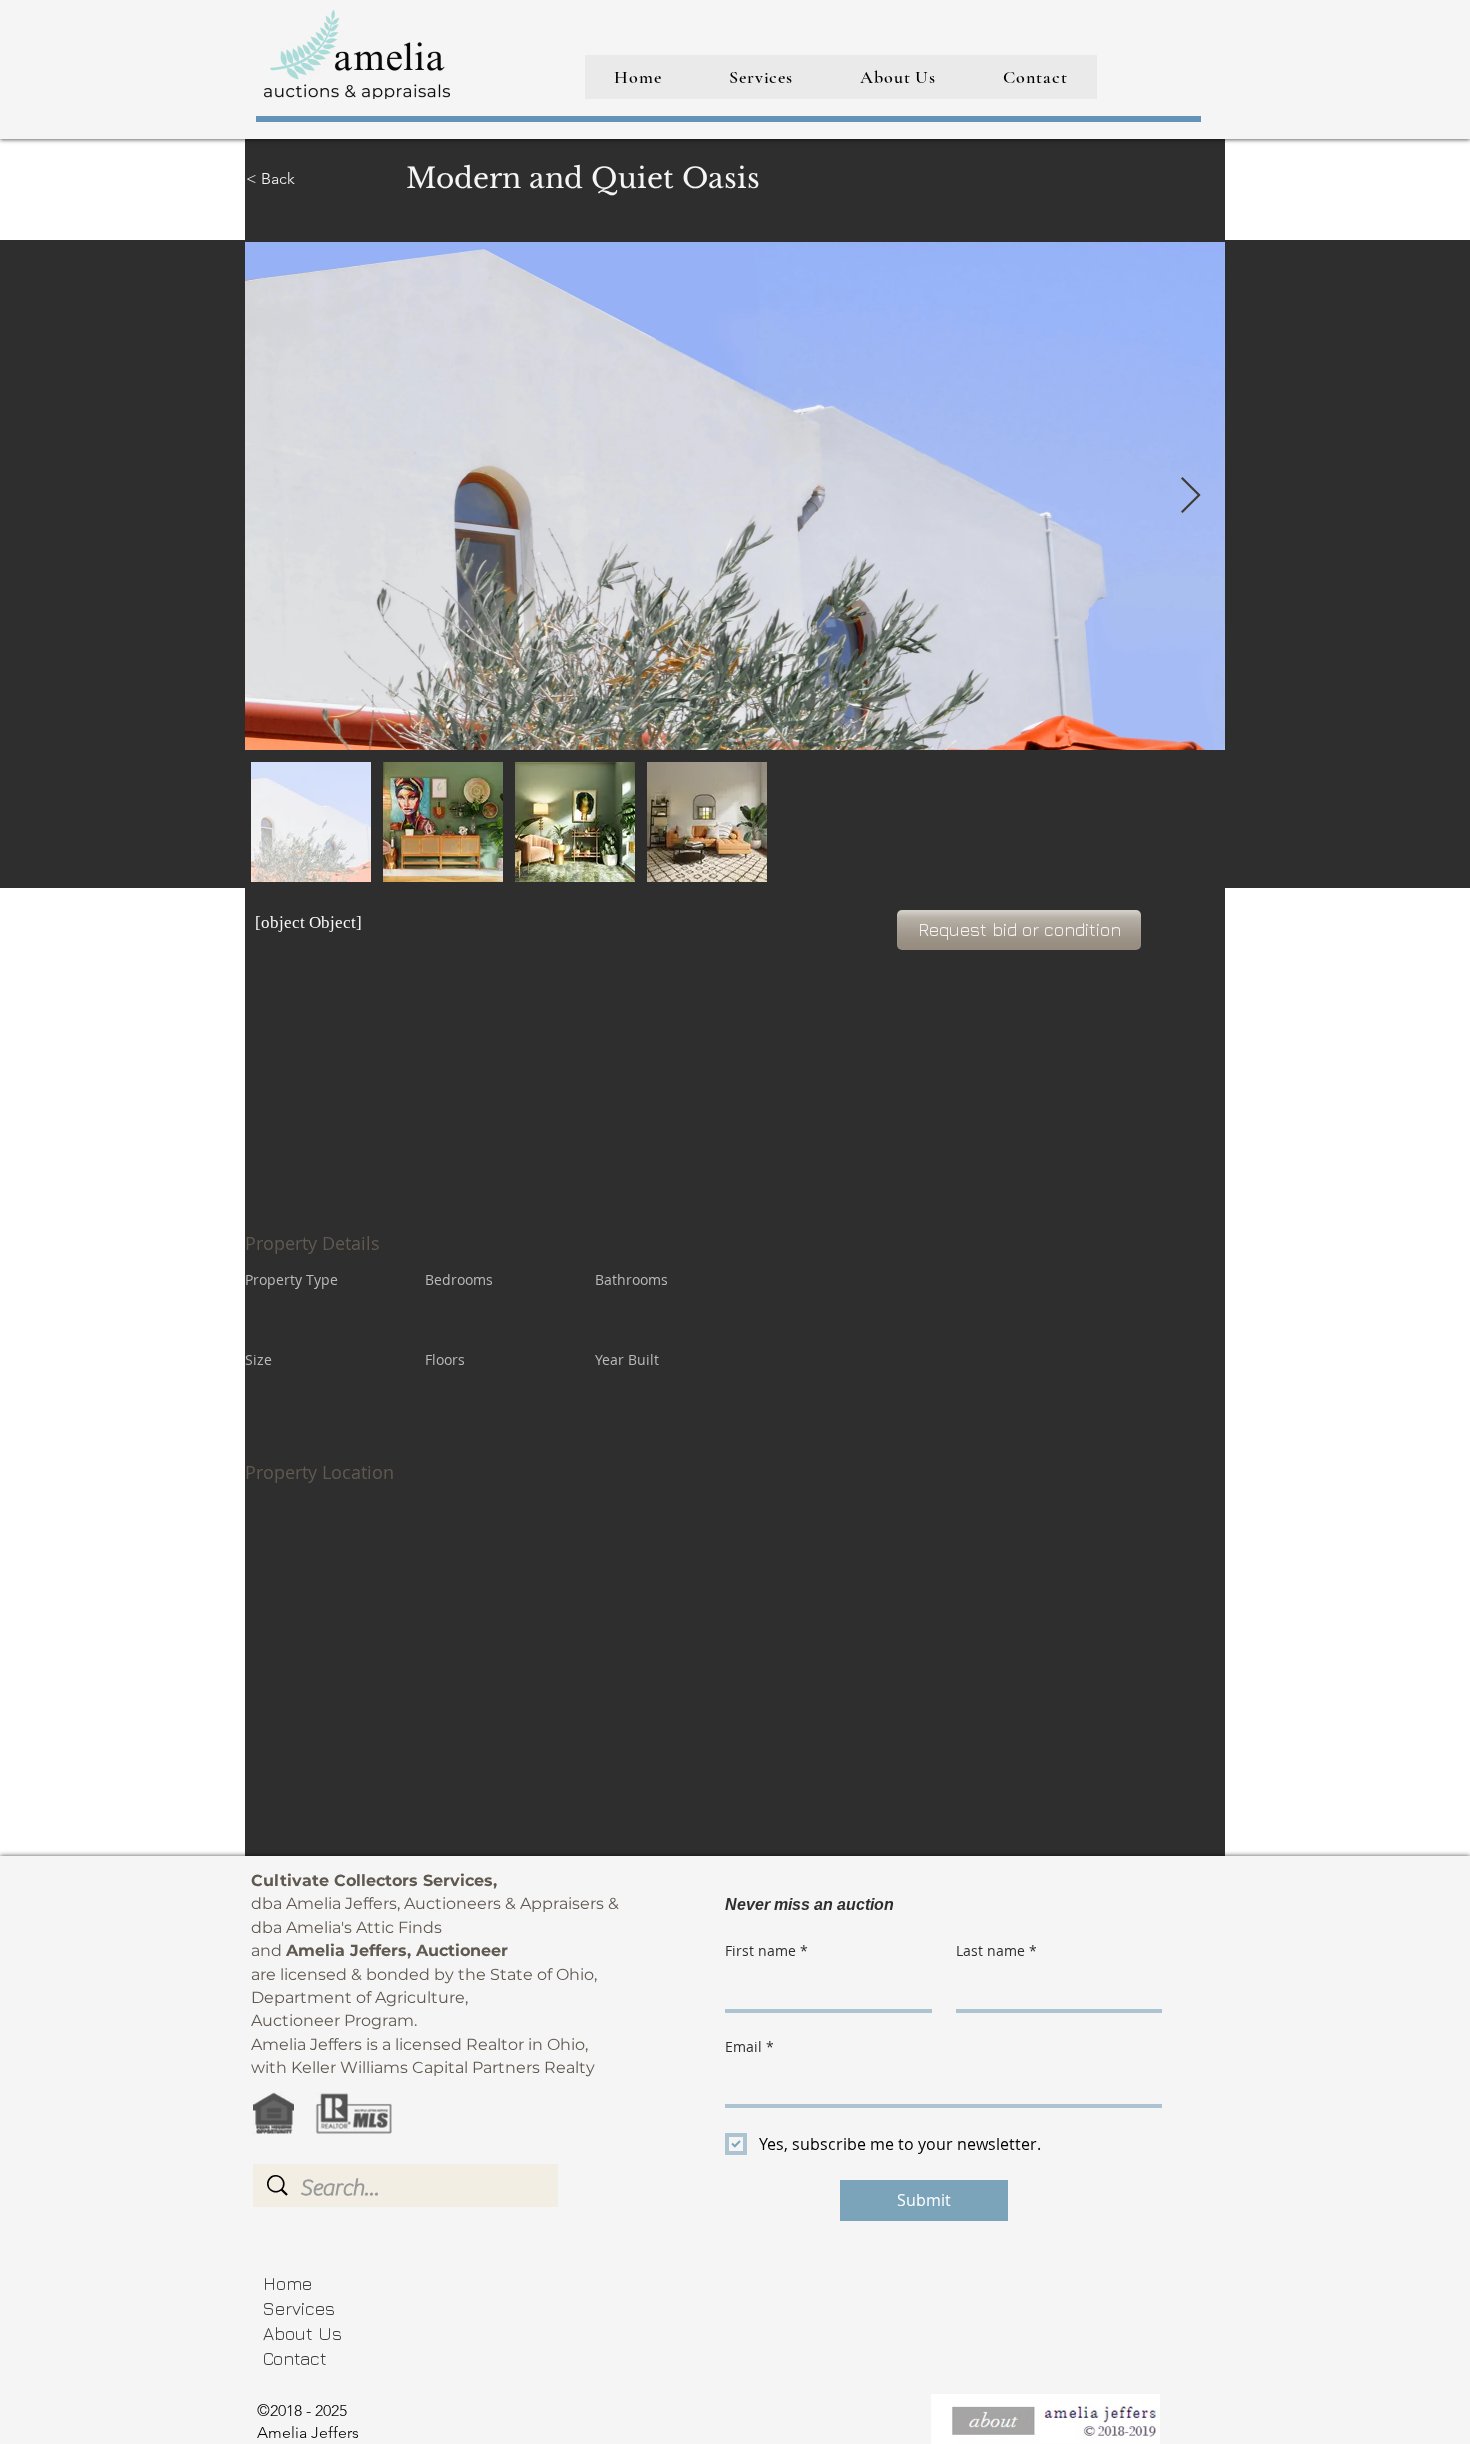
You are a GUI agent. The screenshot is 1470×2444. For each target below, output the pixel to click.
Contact (295, 2358)
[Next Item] (1190, 496)
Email (749, 2046)
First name (766, 1950)
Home (287, 2283)
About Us (302, 2333)
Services (299, 2308)
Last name (996, 1950)
